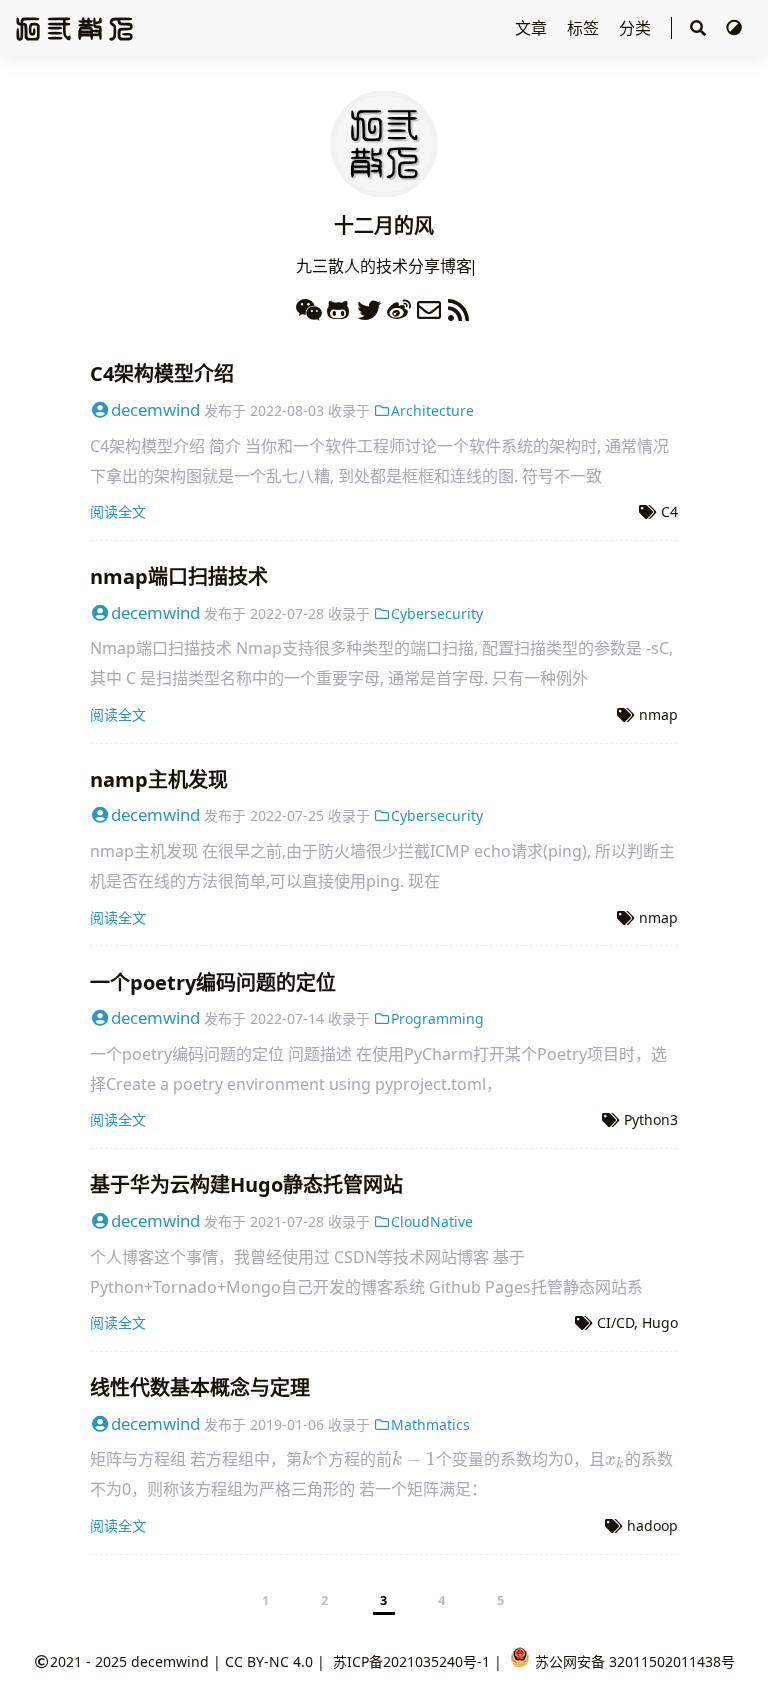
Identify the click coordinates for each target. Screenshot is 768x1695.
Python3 (651, 1119)
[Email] (429, 305)
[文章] (384, 186)
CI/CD (615, 1322)
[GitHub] (339, 305)
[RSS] (459, 305)
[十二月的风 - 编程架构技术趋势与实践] (75, 27)
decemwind (155, 409)
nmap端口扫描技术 (179, 576)
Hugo (660, 1322)
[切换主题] (734, 28)
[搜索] (698, 28)
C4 (669, 511)
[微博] (399, 305)
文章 (533, 28)
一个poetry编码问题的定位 (213, 982)
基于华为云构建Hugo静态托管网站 (246, 1184)
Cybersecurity (437, 613)
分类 (637, 28)
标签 (585, 28)
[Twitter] (369, 305)
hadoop (652, 1525)
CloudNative (432, 1221)
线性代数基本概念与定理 (200, 1387)
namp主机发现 (159, 779)
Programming (437, 1018)
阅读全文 (118, 511)
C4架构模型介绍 (162, 373)
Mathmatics (430, 1424)
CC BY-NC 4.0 (269, 1661)
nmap (658, 714)
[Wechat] (309, 305)
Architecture (432, 410)
